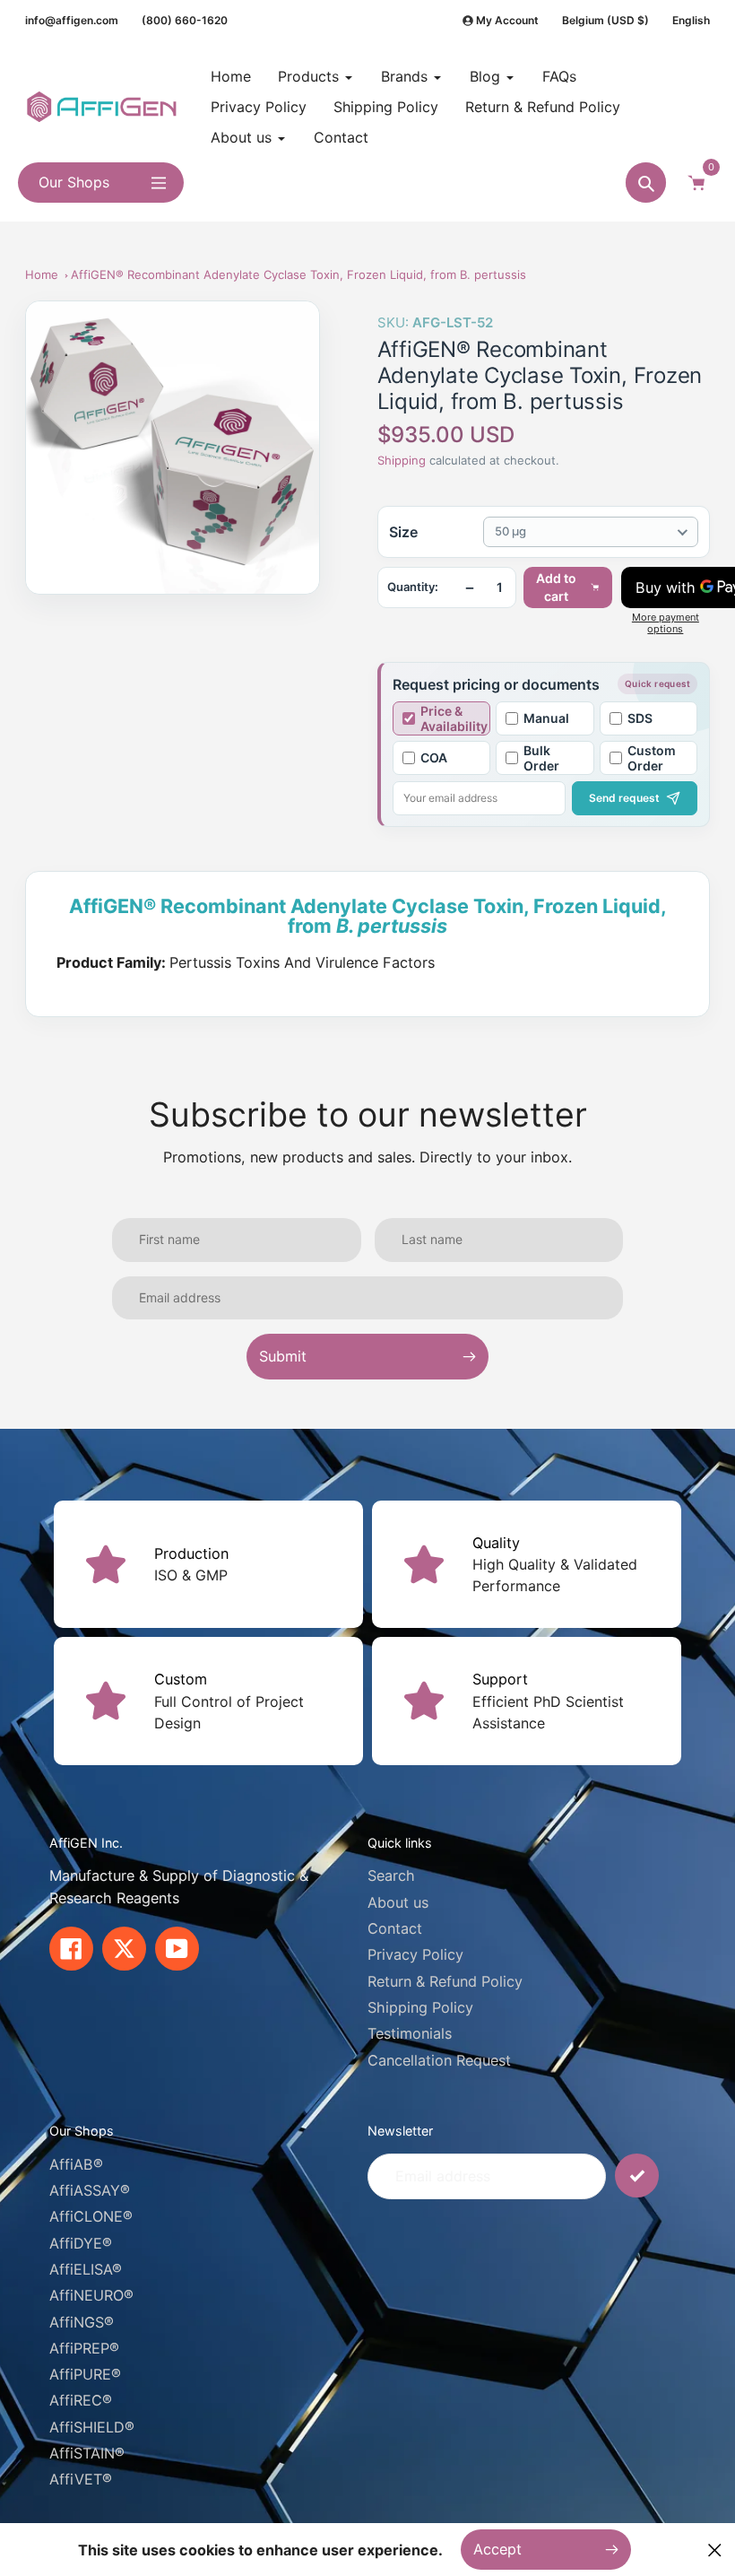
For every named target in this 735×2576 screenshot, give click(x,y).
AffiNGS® (82, 2322)
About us (398, 1902)
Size (403, 532)
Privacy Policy (415, 1954)
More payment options (666, 623)
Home (42, 274)
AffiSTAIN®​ (87, 2453)
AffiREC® (81, 2400)
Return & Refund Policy (445, 1981)
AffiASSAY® (90, 2190)
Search (391, 1875)
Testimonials (410, 2033)
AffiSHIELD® (92, 2427)
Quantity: (413, 587)
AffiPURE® (85, 2374)
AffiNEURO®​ (91, 2295)
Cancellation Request (439, 2060)
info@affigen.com (72, 20)
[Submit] (637, 2176)
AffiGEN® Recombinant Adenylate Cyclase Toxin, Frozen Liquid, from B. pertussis (298, 274)
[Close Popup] (715, 2550)
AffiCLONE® (91, 2216)
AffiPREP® (84, 2348)
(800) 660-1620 (185, 20)
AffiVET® (81, 2479)
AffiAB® (76, 2164)
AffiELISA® (86, 2269)
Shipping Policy (420, 2007)
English (691, 20)
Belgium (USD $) (605, 20)
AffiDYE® (81, 2243)
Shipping (402, 460)
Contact (395, 1928)
